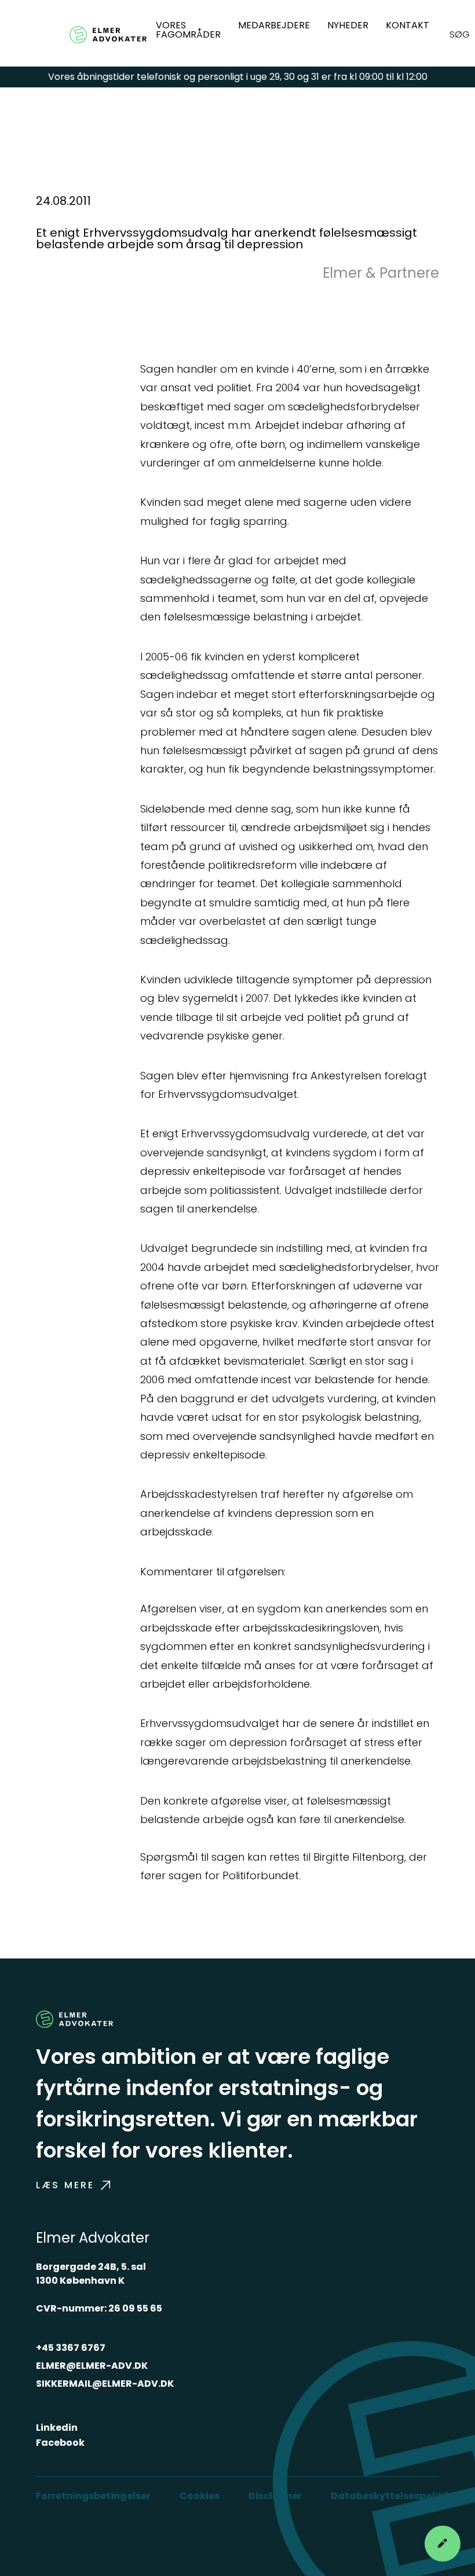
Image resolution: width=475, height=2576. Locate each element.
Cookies (200, 2496)
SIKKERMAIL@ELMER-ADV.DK (105, 2384)
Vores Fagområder (188, 30)
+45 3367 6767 (71, 2348)
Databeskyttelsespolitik (391, 2496)
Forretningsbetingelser (93, 2496)
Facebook (60, 2443)
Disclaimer (275, 2496)
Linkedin (57, 2428)
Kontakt (408, 25)
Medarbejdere (274, 25)
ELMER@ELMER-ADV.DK (92, 2366)
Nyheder (348, 25)
